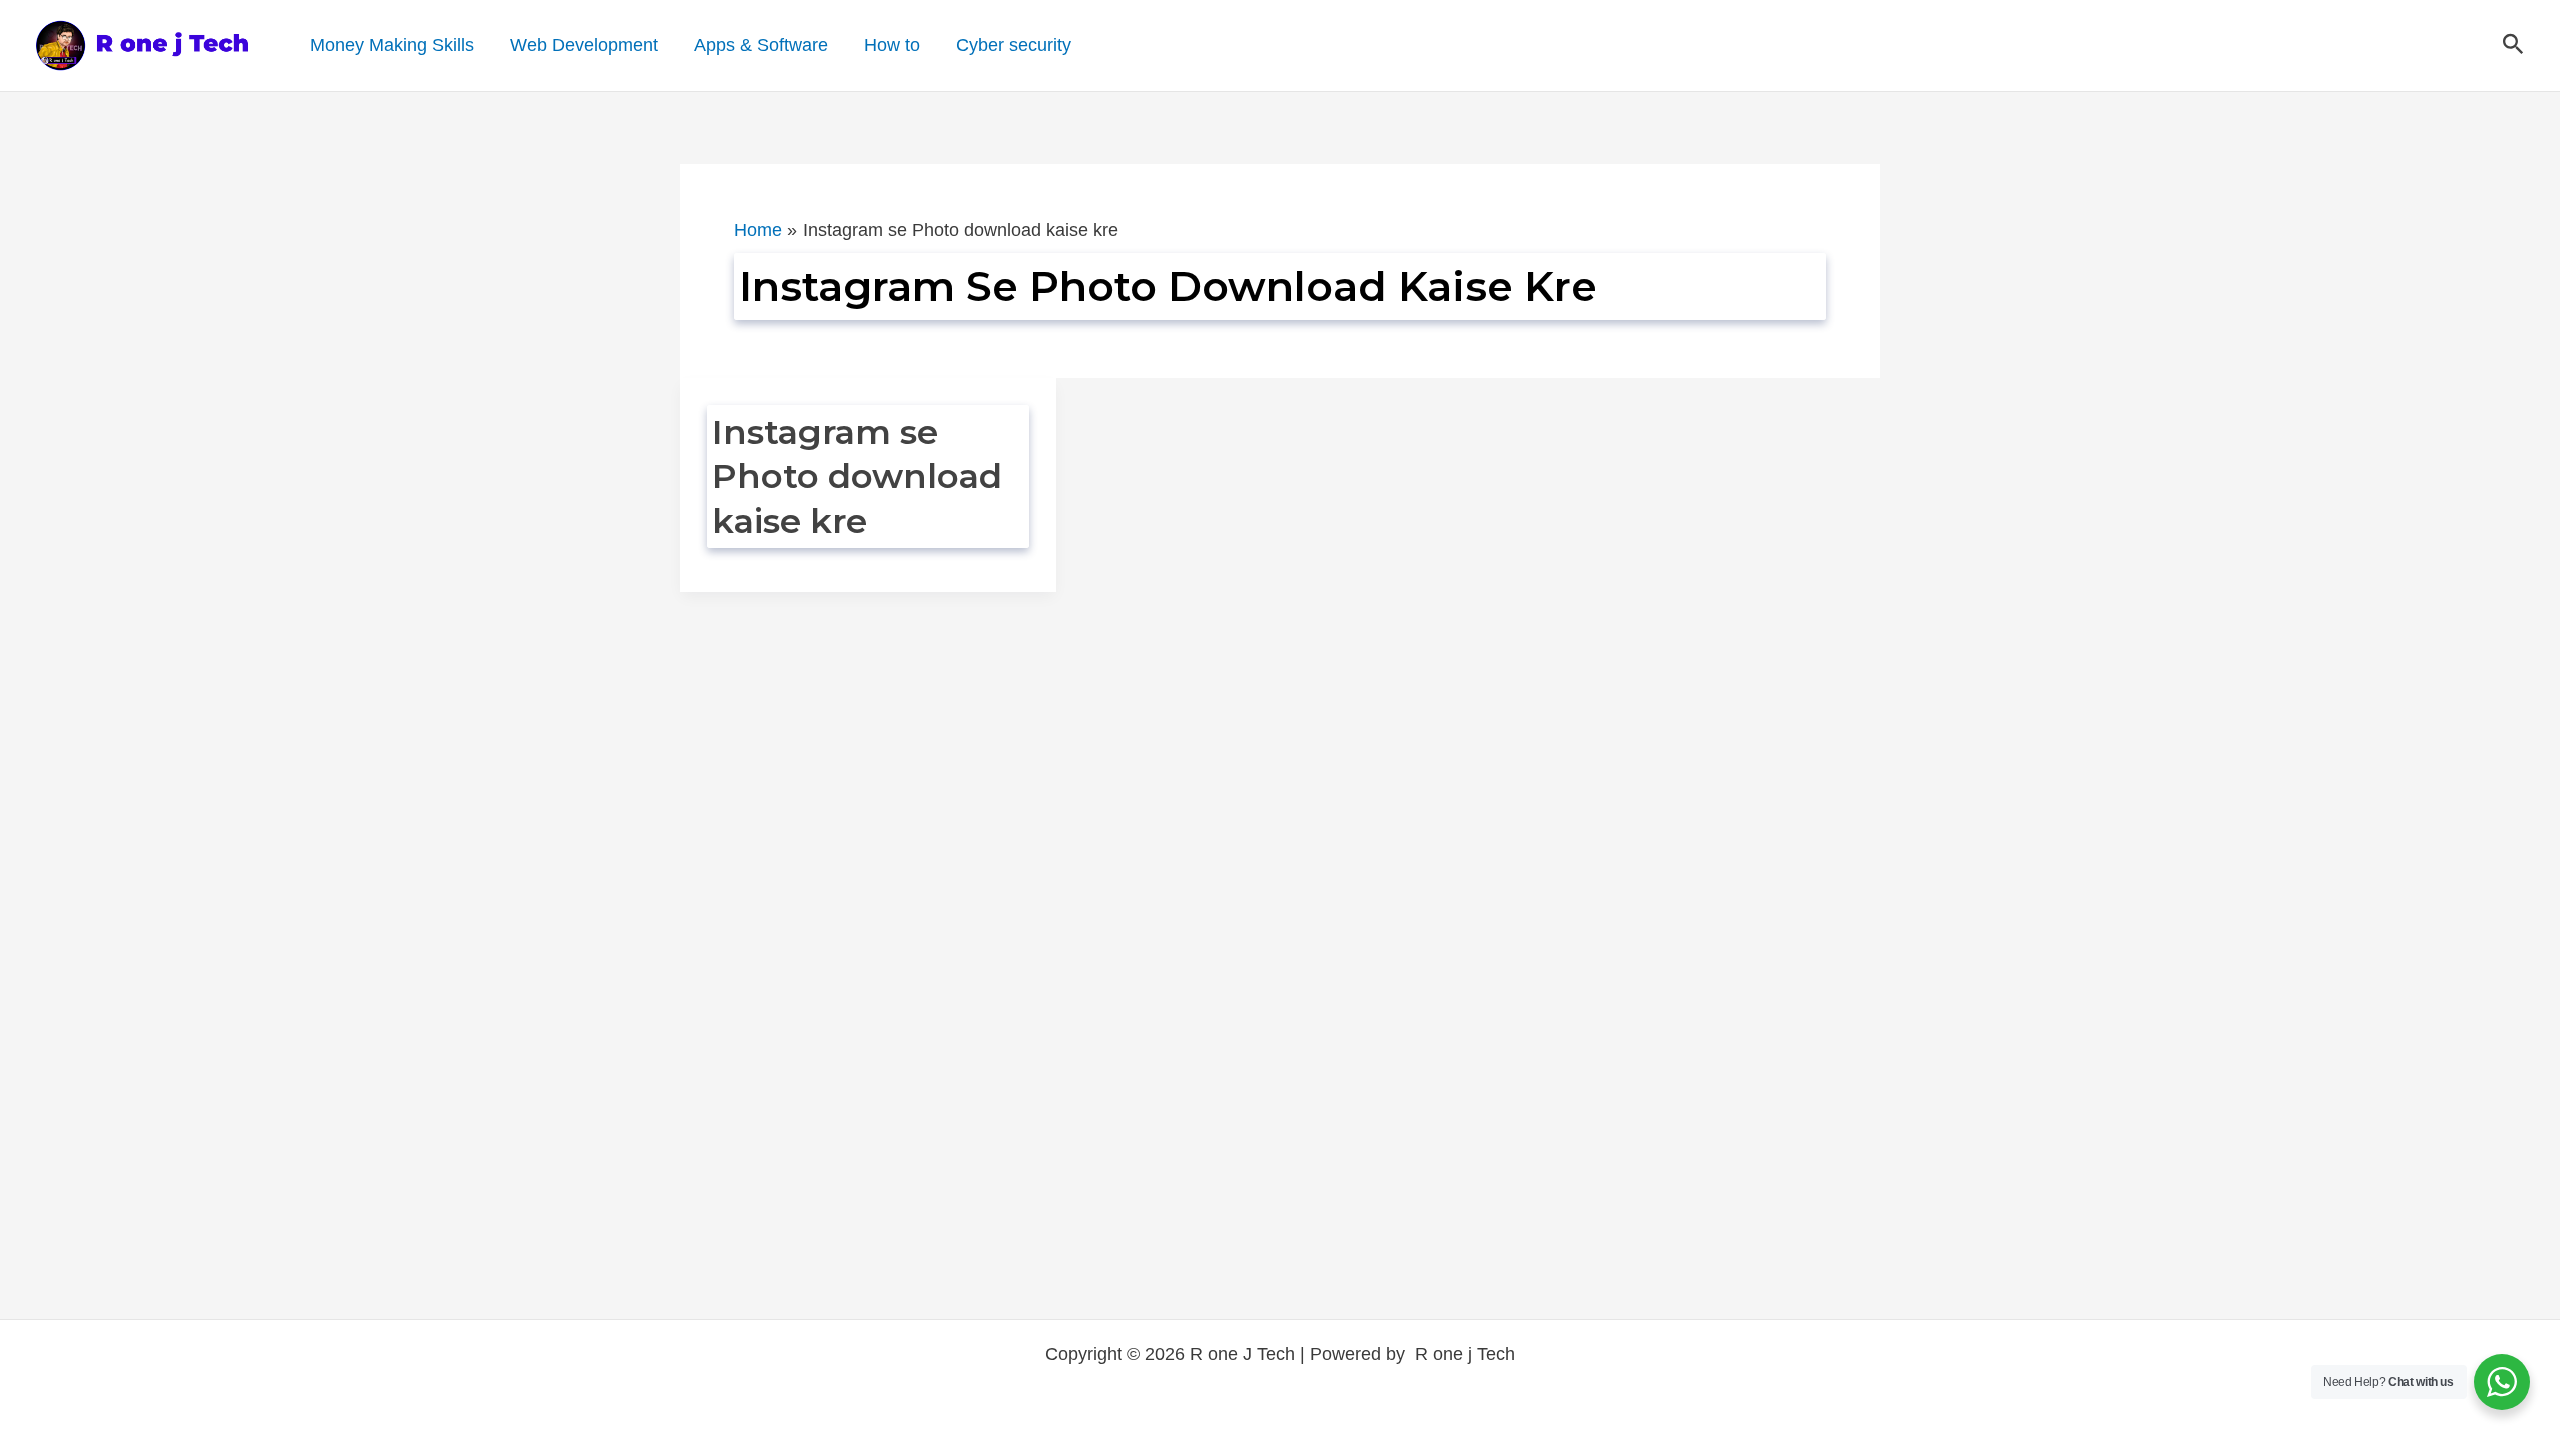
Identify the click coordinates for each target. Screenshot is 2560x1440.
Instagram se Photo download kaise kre (857, 476)
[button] (2513, 45)
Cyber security (1013, 45)
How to (892, 45)
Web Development (584, 45)
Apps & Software (761, 45)
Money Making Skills (392, 45)
